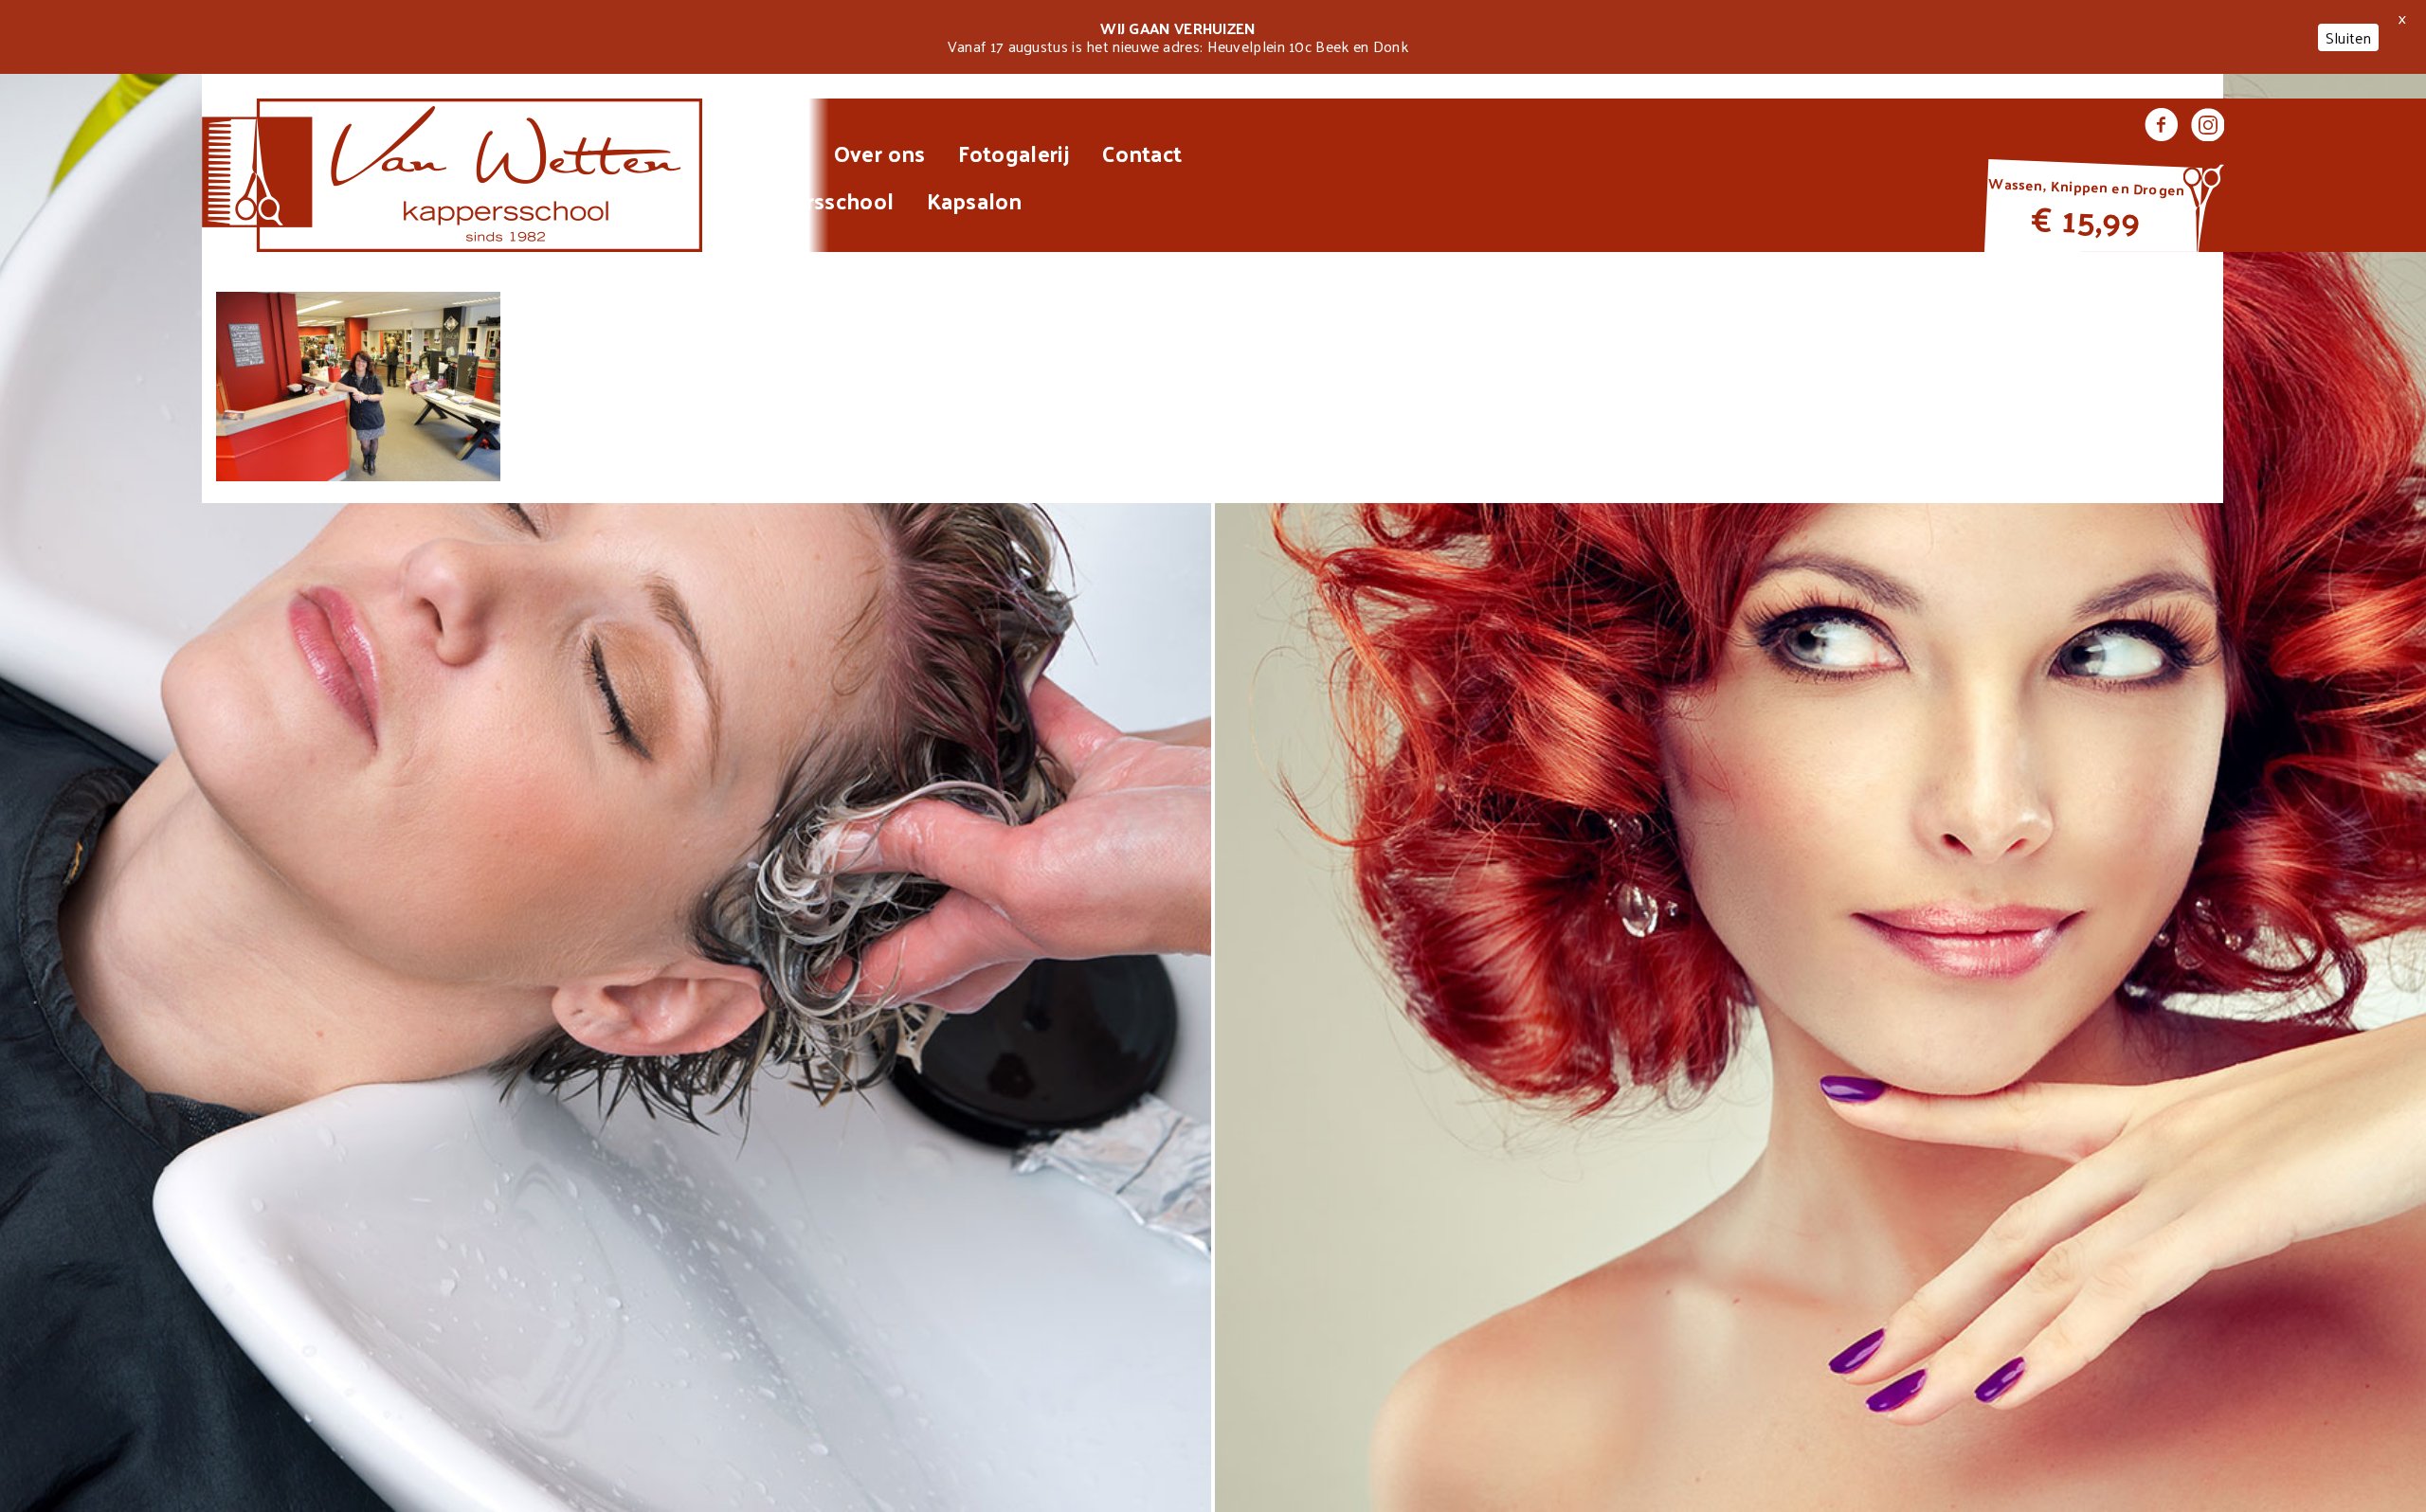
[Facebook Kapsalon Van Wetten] (2161, 127)
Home (770, 153)
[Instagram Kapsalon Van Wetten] (2208, 127)
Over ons (879, 153)
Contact (1142, 153)
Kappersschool (817, 200)
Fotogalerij (1014, 153)
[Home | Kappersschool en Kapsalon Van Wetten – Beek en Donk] (452, 175)
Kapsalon (974, 200)
